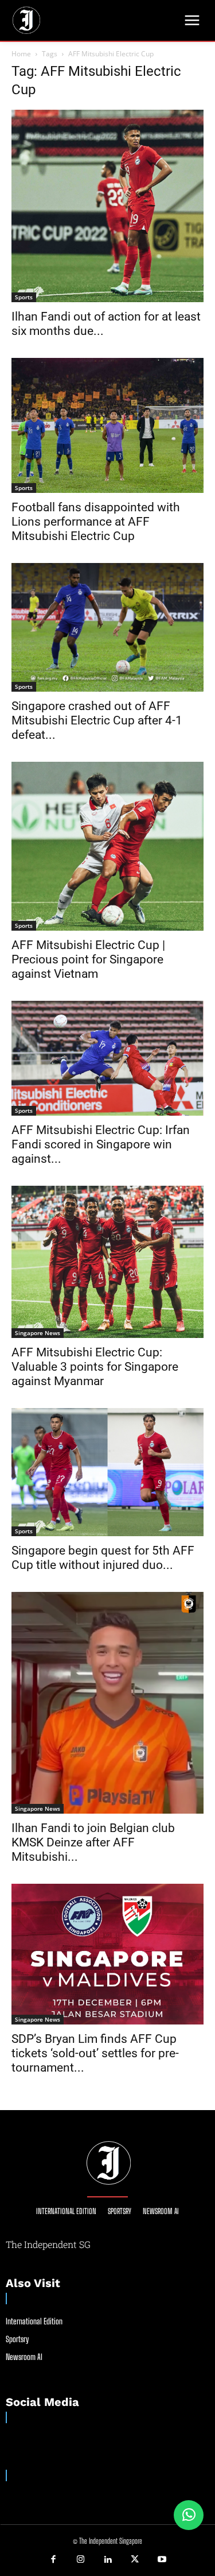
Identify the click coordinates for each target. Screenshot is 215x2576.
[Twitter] (135, 2560)
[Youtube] (162, 2560)
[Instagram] (80, 2560)
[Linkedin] (108, 2560)
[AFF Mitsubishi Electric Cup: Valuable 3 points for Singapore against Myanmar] (107, 1262)
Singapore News (38, 1333)
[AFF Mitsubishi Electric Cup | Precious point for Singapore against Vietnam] (107, 846)
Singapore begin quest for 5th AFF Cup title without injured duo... (103, 1558)
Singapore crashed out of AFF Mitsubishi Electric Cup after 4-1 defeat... (97, 720)
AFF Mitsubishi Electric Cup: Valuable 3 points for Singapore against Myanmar (95, 1367)
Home (21, 54)
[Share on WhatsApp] (189, 2515)
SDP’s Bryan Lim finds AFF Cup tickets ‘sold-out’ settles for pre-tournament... (95, 2053)
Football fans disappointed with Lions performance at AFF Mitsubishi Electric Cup (96, 522)
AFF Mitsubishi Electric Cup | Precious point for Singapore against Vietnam (88, 959)
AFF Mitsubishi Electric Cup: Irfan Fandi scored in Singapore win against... (101, 1144)
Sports (24, 297)
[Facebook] (53, 2560)
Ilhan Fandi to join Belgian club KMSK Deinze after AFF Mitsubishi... (93, 1842)
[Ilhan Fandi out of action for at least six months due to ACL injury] (107, 206)
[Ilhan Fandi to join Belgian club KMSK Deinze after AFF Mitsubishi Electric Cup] (107, 1702)
